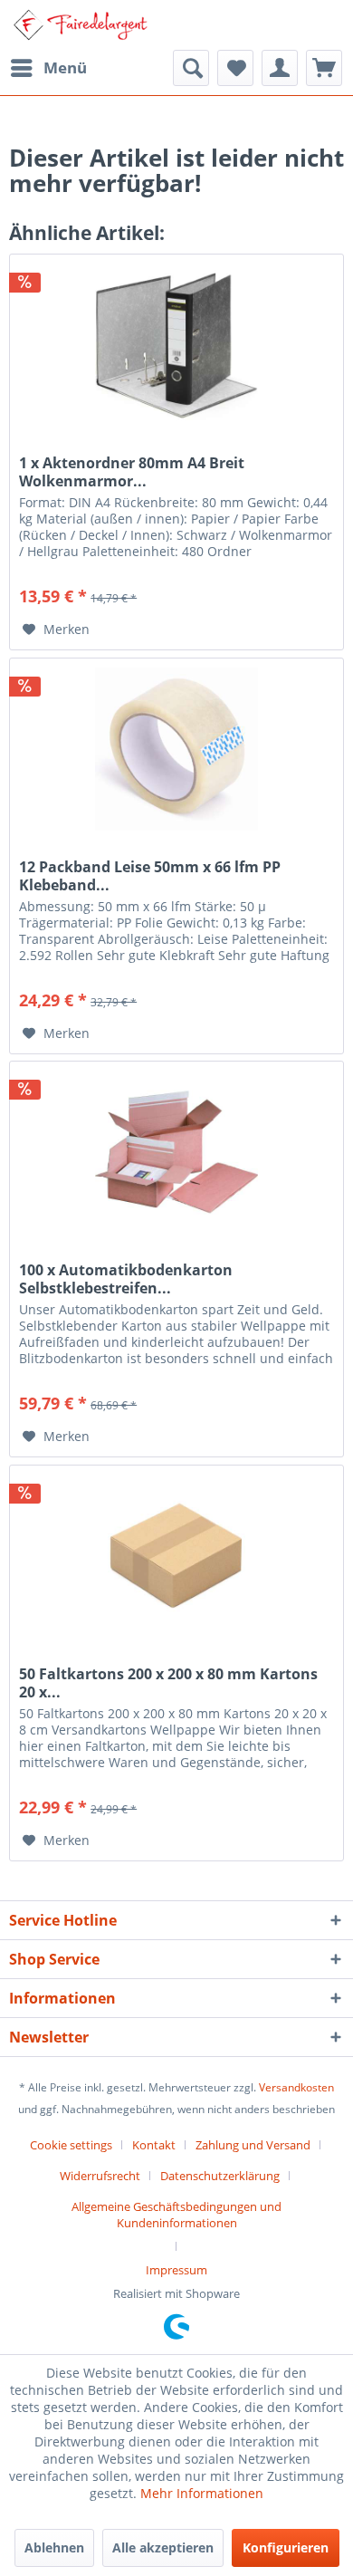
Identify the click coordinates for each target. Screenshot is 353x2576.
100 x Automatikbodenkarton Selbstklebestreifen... (126, 1279)
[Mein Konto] (280, 68)
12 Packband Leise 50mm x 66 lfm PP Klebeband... (150, 876)
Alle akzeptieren (163, 2547)
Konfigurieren (286, 2547)
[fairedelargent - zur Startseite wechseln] (80, 25)
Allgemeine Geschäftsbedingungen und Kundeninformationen (176, 2215)
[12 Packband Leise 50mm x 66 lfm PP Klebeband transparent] (176, 749)
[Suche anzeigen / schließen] (191, 68)
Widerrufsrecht (100, 2176)
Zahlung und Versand (253, 2145)
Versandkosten (296, 2087)
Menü (65, 67)
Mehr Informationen (202, 2493)
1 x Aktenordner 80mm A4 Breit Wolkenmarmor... (132, 472)
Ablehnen (54, 2547)
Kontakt (154, 2145)
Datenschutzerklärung (220, 2176)
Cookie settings (71, 2145)
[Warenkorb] (324, 68)
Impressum (176, 2270)
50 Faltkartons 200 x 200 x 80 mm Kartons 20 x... (168, 1683)
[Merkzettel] (235, 68)
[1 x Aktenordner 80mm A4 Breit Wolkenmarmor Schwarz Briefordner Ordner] (176, 345)
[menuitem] (48, 68)
